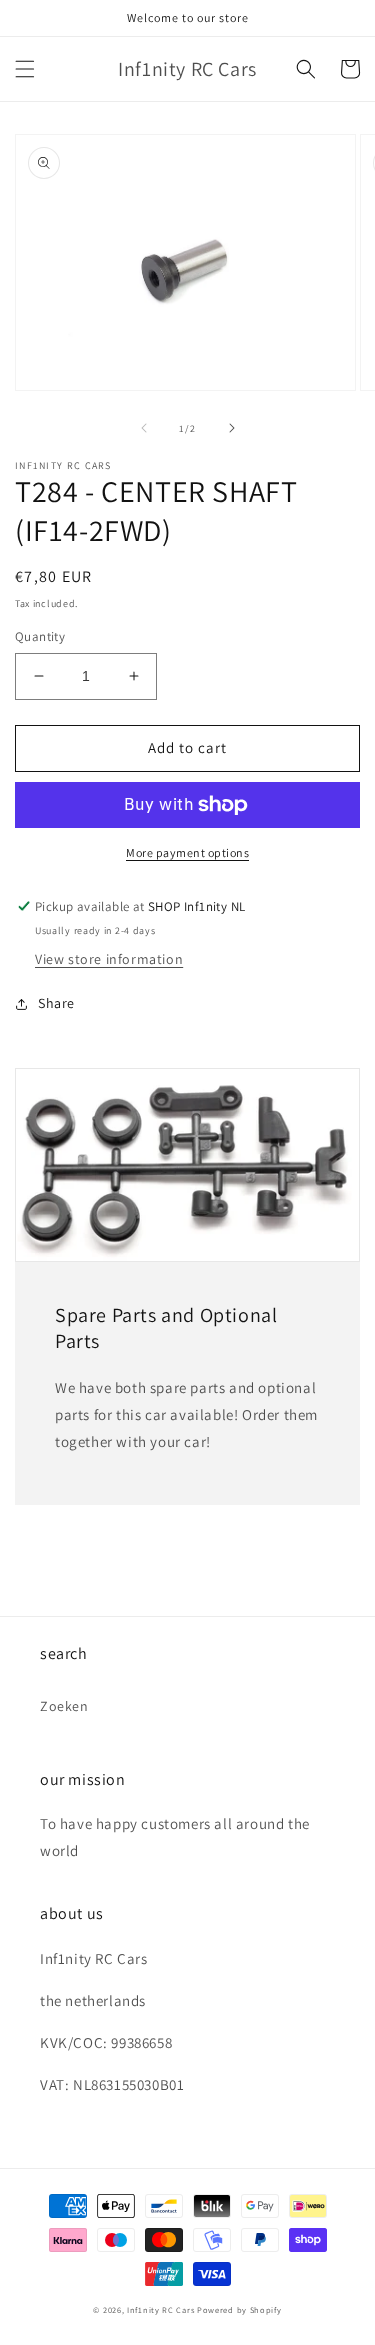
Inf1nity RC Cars (160, 2309)
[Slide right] (232, 428)
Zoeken (64, 1706)
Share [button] (56, 1003)
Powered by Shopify (239, 2309)
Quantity (40, 636)
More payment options (187, 852)
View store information (109, 959)
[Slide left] (144, 428)
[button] (25, 69)
